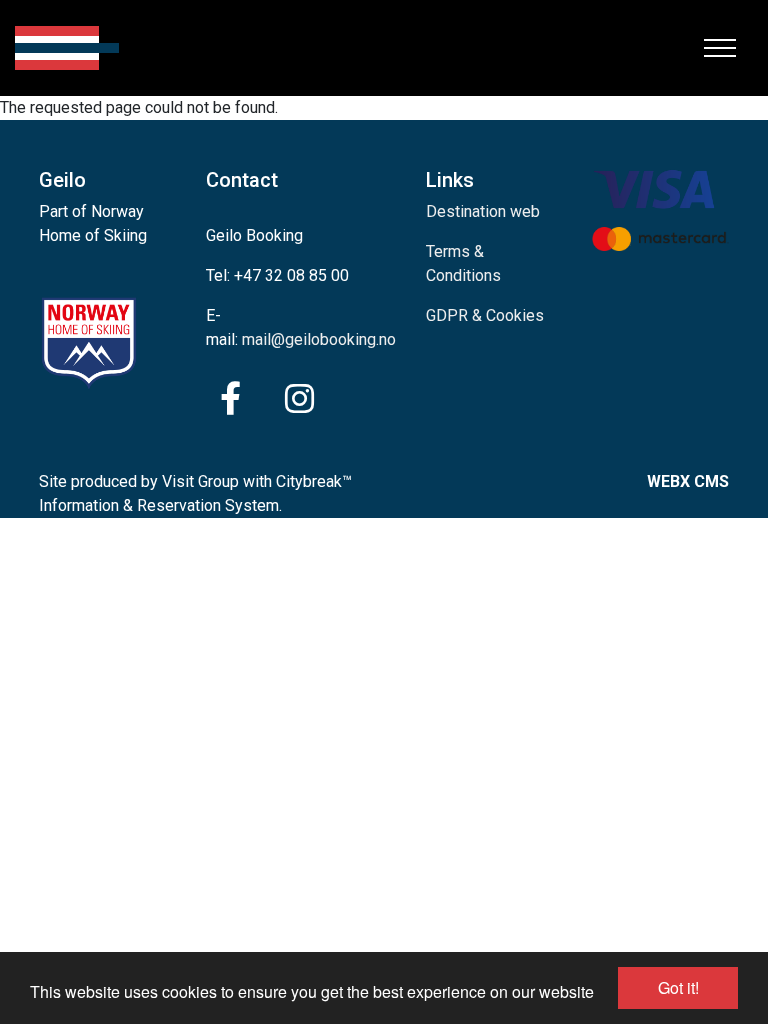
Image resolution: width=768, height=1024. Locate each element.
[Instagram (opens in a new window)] (299, 399)
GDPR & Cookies (485, 315)
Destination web (483, 211)
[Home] (67, 48)
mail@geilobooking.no (319, 339)
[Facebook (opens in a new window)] (230, 399)
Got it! (678, 987)
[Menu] (720, 48)
